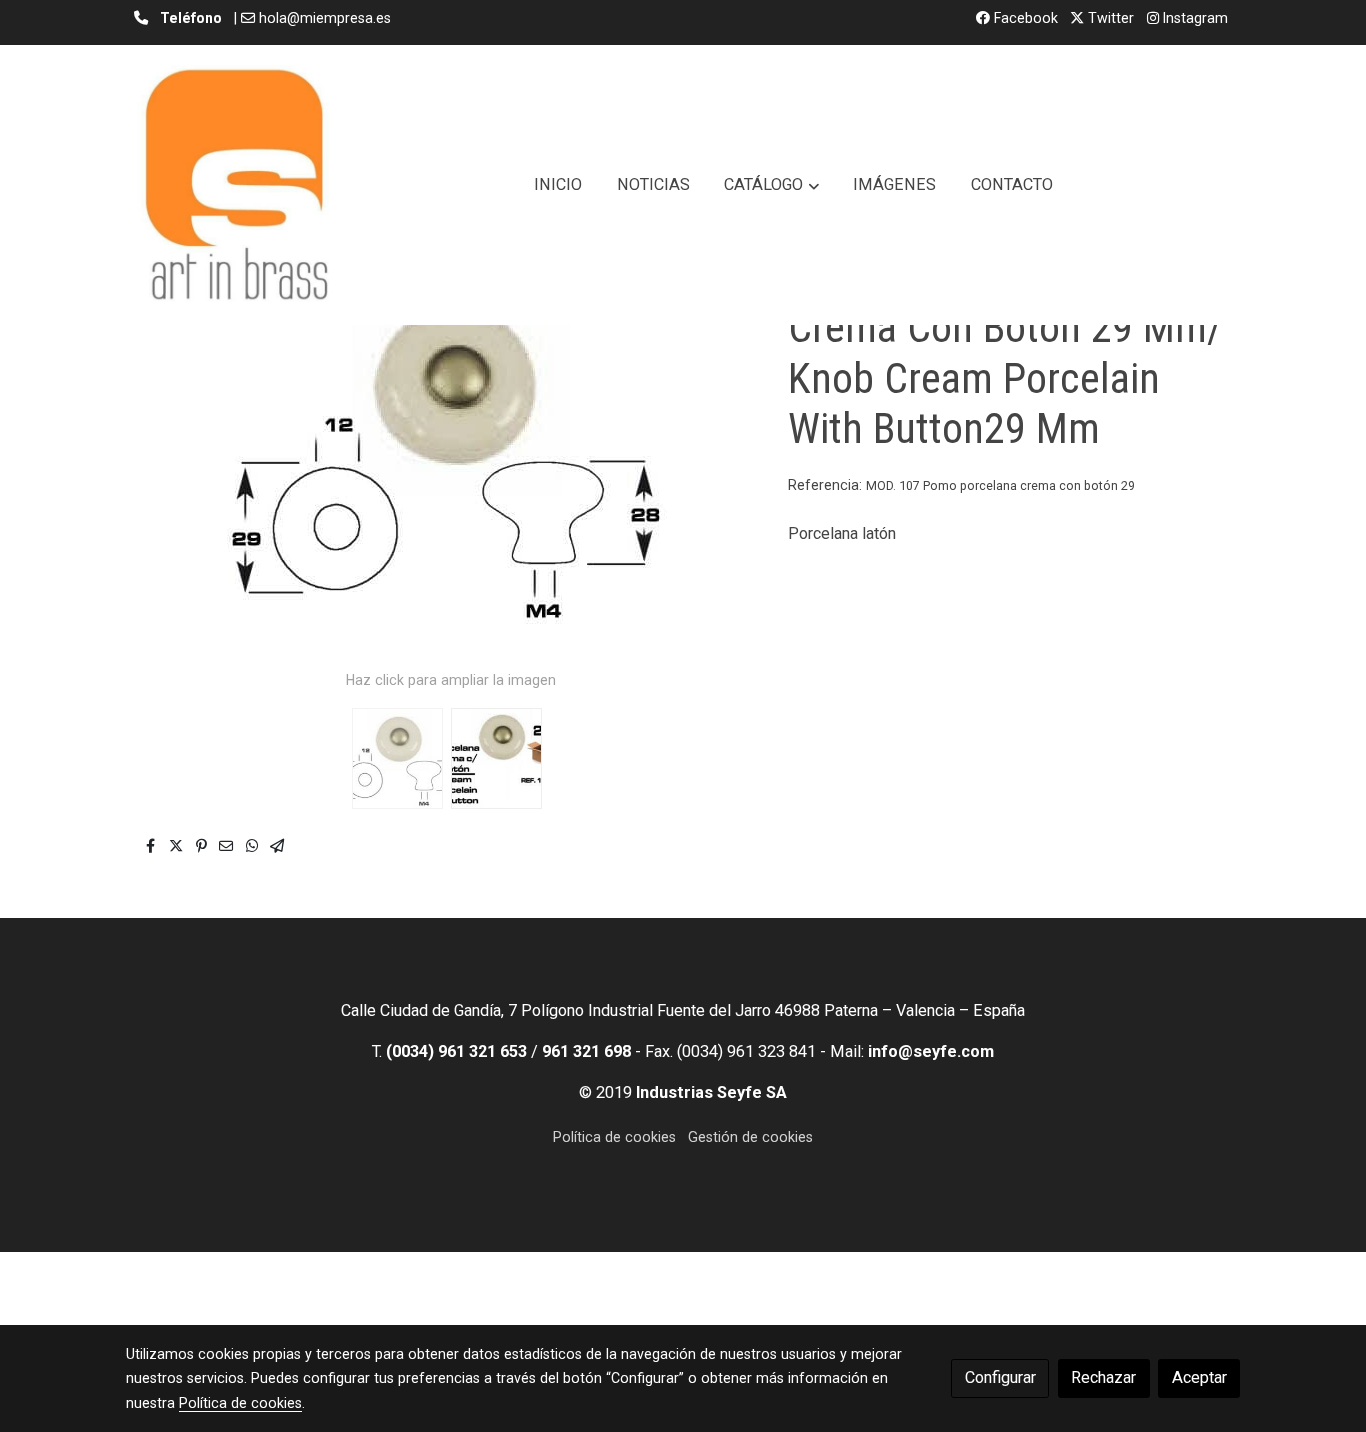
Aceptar (1199, 1377)
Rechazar (1103, 1377)
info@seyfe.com (931, 1051)
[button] (772, 185)
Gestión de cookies (750, 1137)
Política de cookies (614, 1137)
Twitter (1109, 18)
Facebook (1024, 18)
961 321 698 (586, 1051)
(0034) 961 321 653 (456, 1051)
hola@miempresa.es (325, 18)
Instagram (1193, 18)
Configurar (1000, 1377)
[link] (236, 185)
